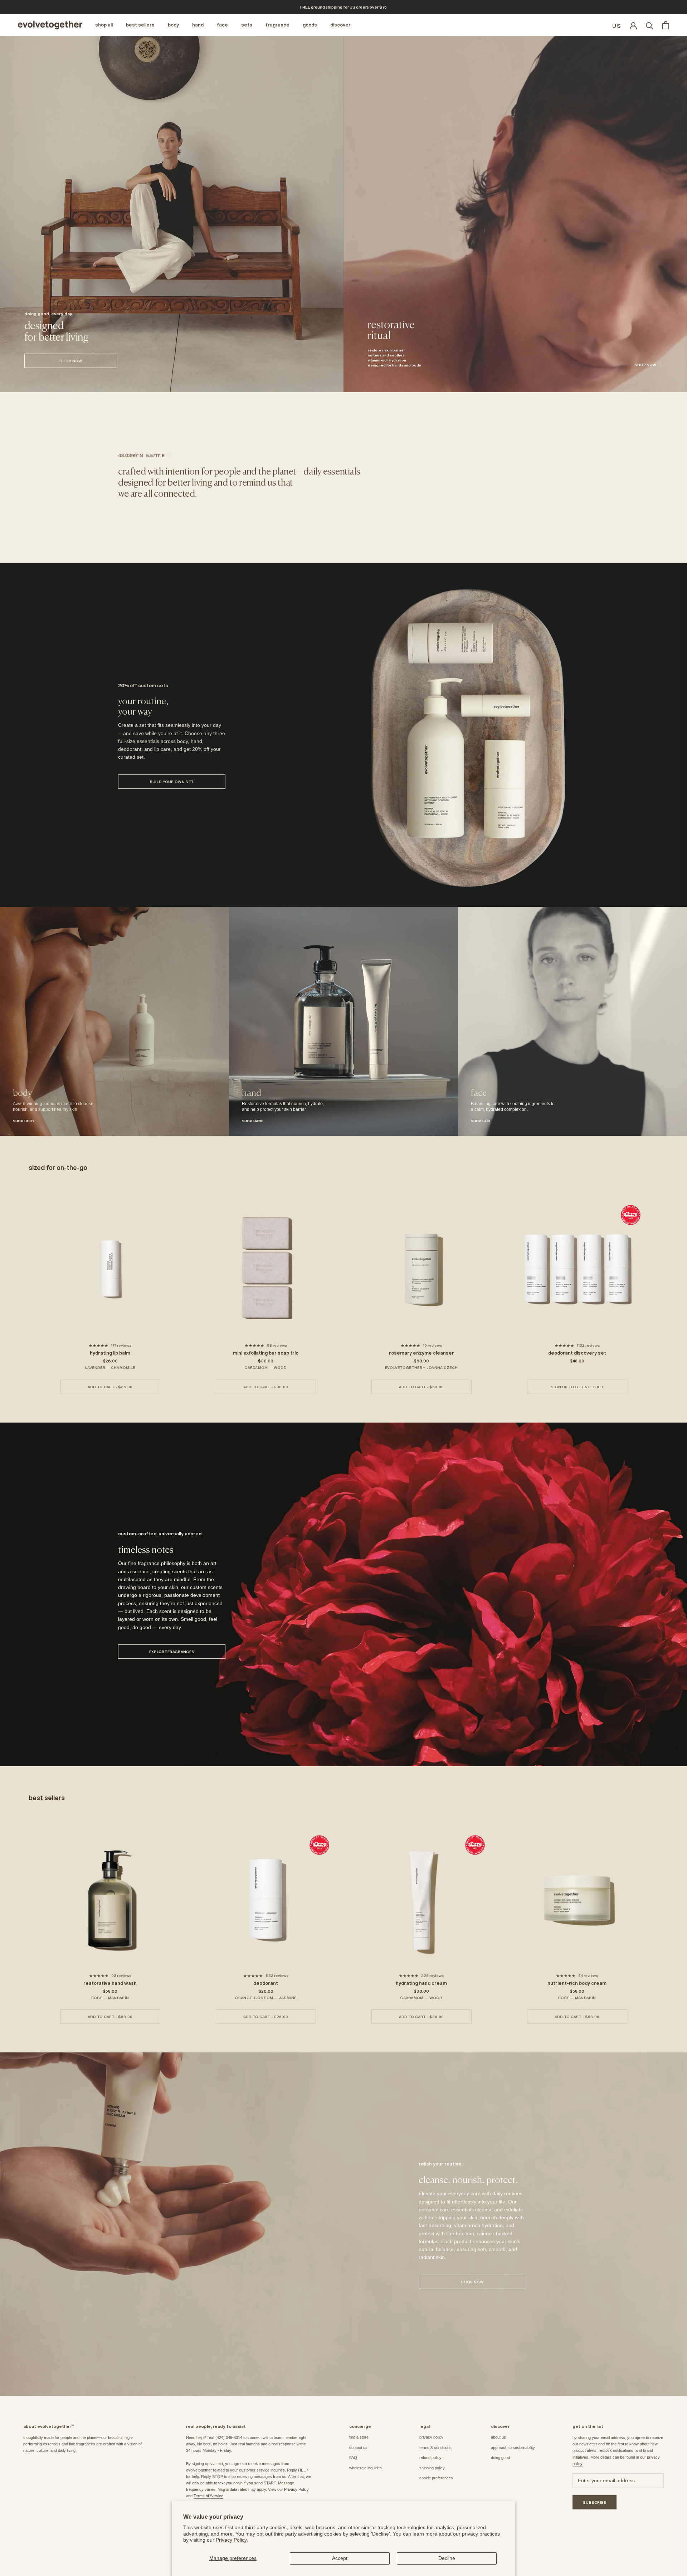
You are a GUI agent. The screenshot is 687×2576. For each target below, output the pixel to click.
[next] (665, 1288)
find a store (359, 2437)
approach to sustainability (513, 2448)
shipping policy (432, 2468)
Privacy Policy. (232, 2540)
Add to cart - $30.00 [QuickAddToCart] (266, 1387)
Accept (340, 2558)
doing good (500, 2458)
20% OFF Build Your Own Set (343, 7)
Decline (447, 2558)
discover (340, 25)
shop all (104, 25)
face (222, 25)
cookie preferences (436, 2478)
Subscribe (595, 2502)
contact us (358, 2448)
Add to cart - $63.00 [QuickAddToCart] (422, 1387)
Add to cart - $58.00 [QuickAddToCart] (110, 2017)
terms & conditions (435, 2448)
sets (247, 25)
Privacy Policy (296, 2489)
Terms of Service (208, 2496)
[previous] (22, 1288)
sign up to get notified (577, 1387)
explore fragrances (172, 1652)
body (173, 25)
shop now (71, 361)
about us (498, 2437)
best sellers (140, 25)
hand (198, 25)
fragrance (277, 25)
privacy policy (431, 2437)
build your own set (172, 782)
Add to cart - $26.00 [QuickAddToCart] (110, 1387)
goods (310, 25)
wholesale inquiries (366, 2468)
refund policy (430, 2458)
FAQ (353, 2458)
